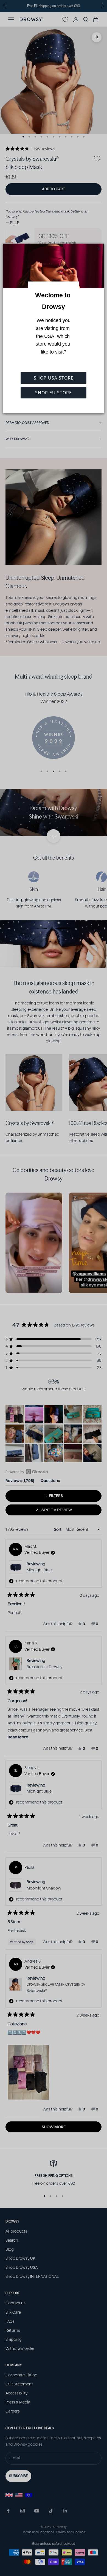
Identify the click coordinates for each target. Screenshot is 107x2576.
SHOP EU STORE (54, 393)
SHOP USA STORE (54, 378)
